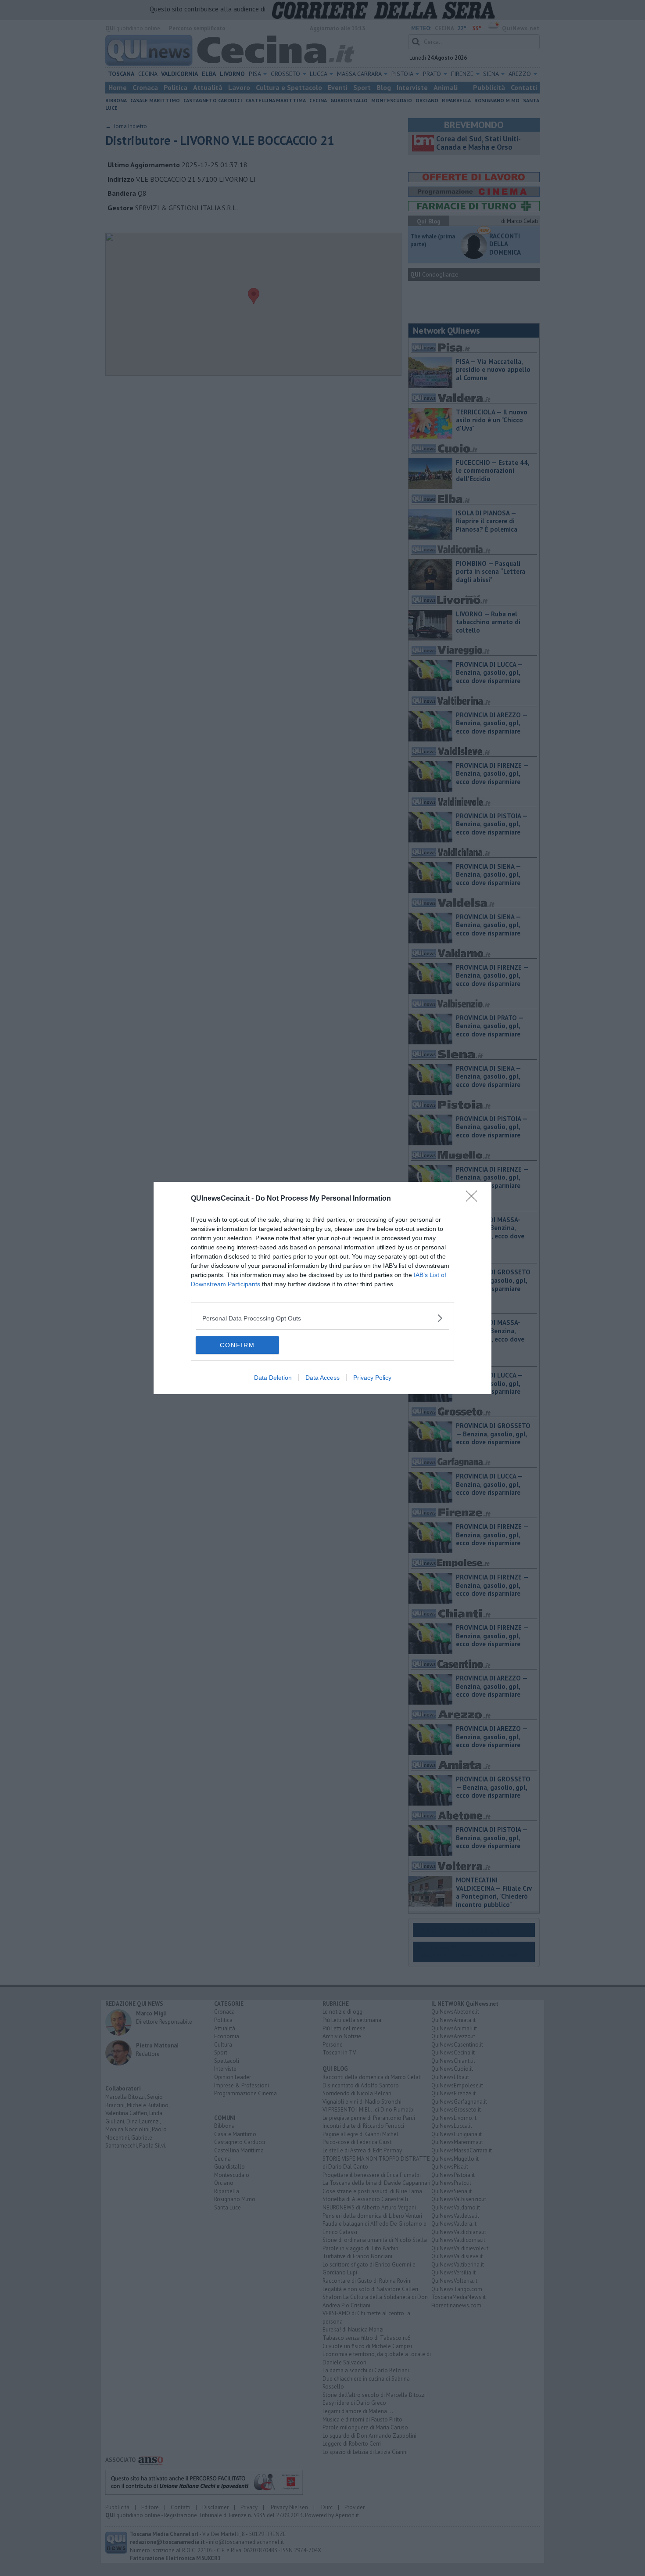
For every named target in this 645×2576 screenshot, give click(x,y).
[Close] (474, 1199)
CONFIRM (237, 1345)
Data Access (322, 1378)
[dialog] (322, 1288)
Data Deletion (273, 1378)
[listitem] (322, 1318)
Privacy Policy (372, 1378)
